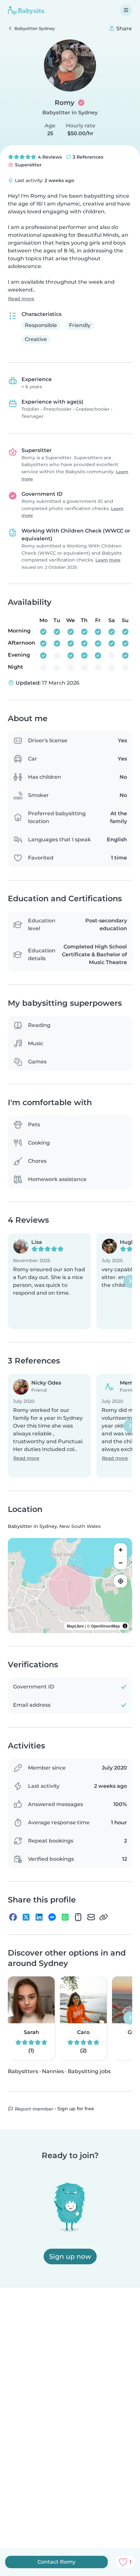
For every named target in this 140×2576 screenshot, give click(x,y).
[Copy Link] (104, 1917)
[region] (70, 1586)
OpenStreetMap (105, 1626)
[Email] (91, 1917)
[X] (26, 1917)
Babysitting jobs (89, 2071)
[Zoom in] (120, 1550)
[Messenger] (52, 1917)
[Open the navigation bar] (126, 10)
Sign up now (70, 2256)
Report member (34, 2109)
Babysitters (23, 2071)
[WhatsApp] (65, 1917)
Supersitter (28, 165)
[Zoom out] (120, 1563)
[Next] (130, 1281)
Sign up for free (76, 2109)
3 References (87, 157)
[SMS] (78, 1917)
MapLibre (75, 1626)
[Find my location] (120, 1581)
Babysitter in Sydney (70, 113)
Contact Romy (56, 2562)
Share (123, 28)
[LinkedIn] (39, 1917)
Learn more (108, 560)
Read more (21, 299)
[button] (49, 1281)
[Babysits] (26, 10)
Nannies (53, 2071)
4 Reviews (49, 157)
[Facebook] (13, 1917)
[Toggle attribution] (125, 1626)
